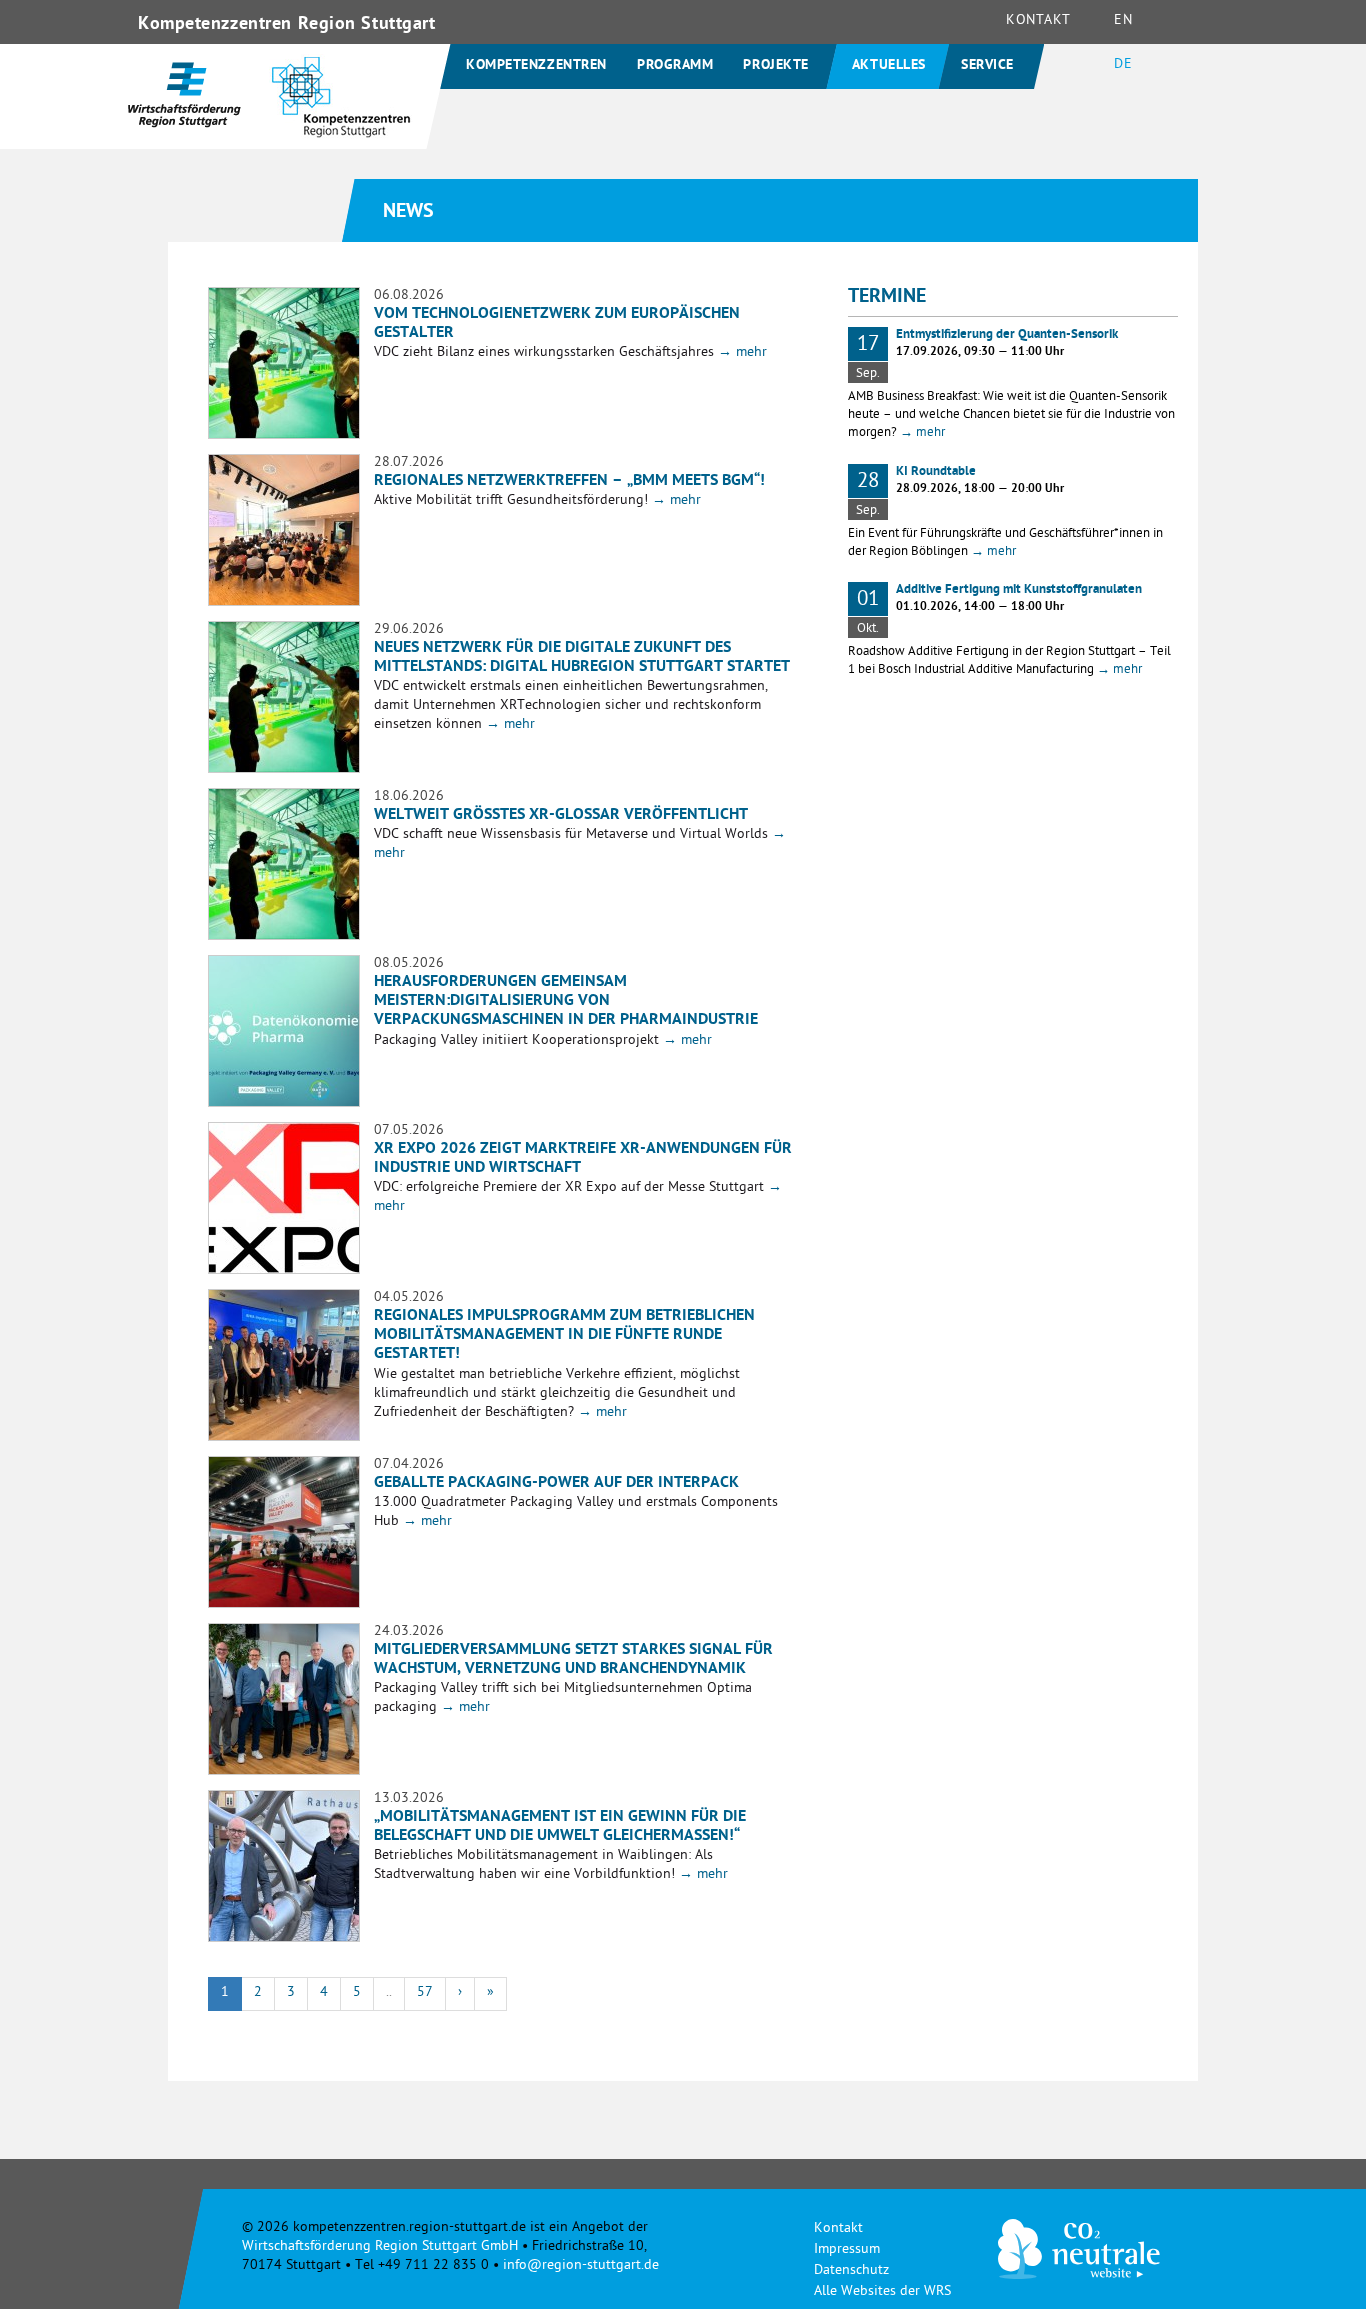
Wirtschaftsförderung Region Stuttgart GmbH (380, 2247)
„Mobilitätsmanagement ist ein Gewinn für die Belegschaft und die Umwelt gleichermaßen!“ (560, 1827)
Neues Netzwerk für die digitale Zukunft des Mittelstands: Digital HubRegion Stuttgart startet (582, 658)
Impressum (847, 2250)
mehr (742, 353)
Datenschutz (851, 2271)
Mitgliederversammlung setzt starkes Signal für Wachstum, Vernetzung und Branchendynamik (573, 1660)
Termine (887, 298)
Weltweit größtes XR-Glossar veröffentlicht (561, 816)
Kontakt (1038, 21)
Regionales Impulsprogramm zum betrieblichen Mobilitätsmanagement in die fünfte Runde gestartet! (564, 1336)
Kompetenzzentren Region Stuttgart (286, 25)
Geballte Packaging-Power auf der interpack (556, 1484)
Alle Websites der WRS (882, 2292)
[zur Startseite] (341, 108)
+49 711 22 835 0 (433, 2266)
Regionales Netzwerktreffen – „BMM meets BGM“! (569, 482)
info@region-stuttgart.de (581, 2266)
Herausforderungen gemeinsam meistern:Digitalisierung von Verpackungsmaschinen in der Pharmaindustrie (566, 1002)
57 (425, 1993)
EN (1123, 21)
